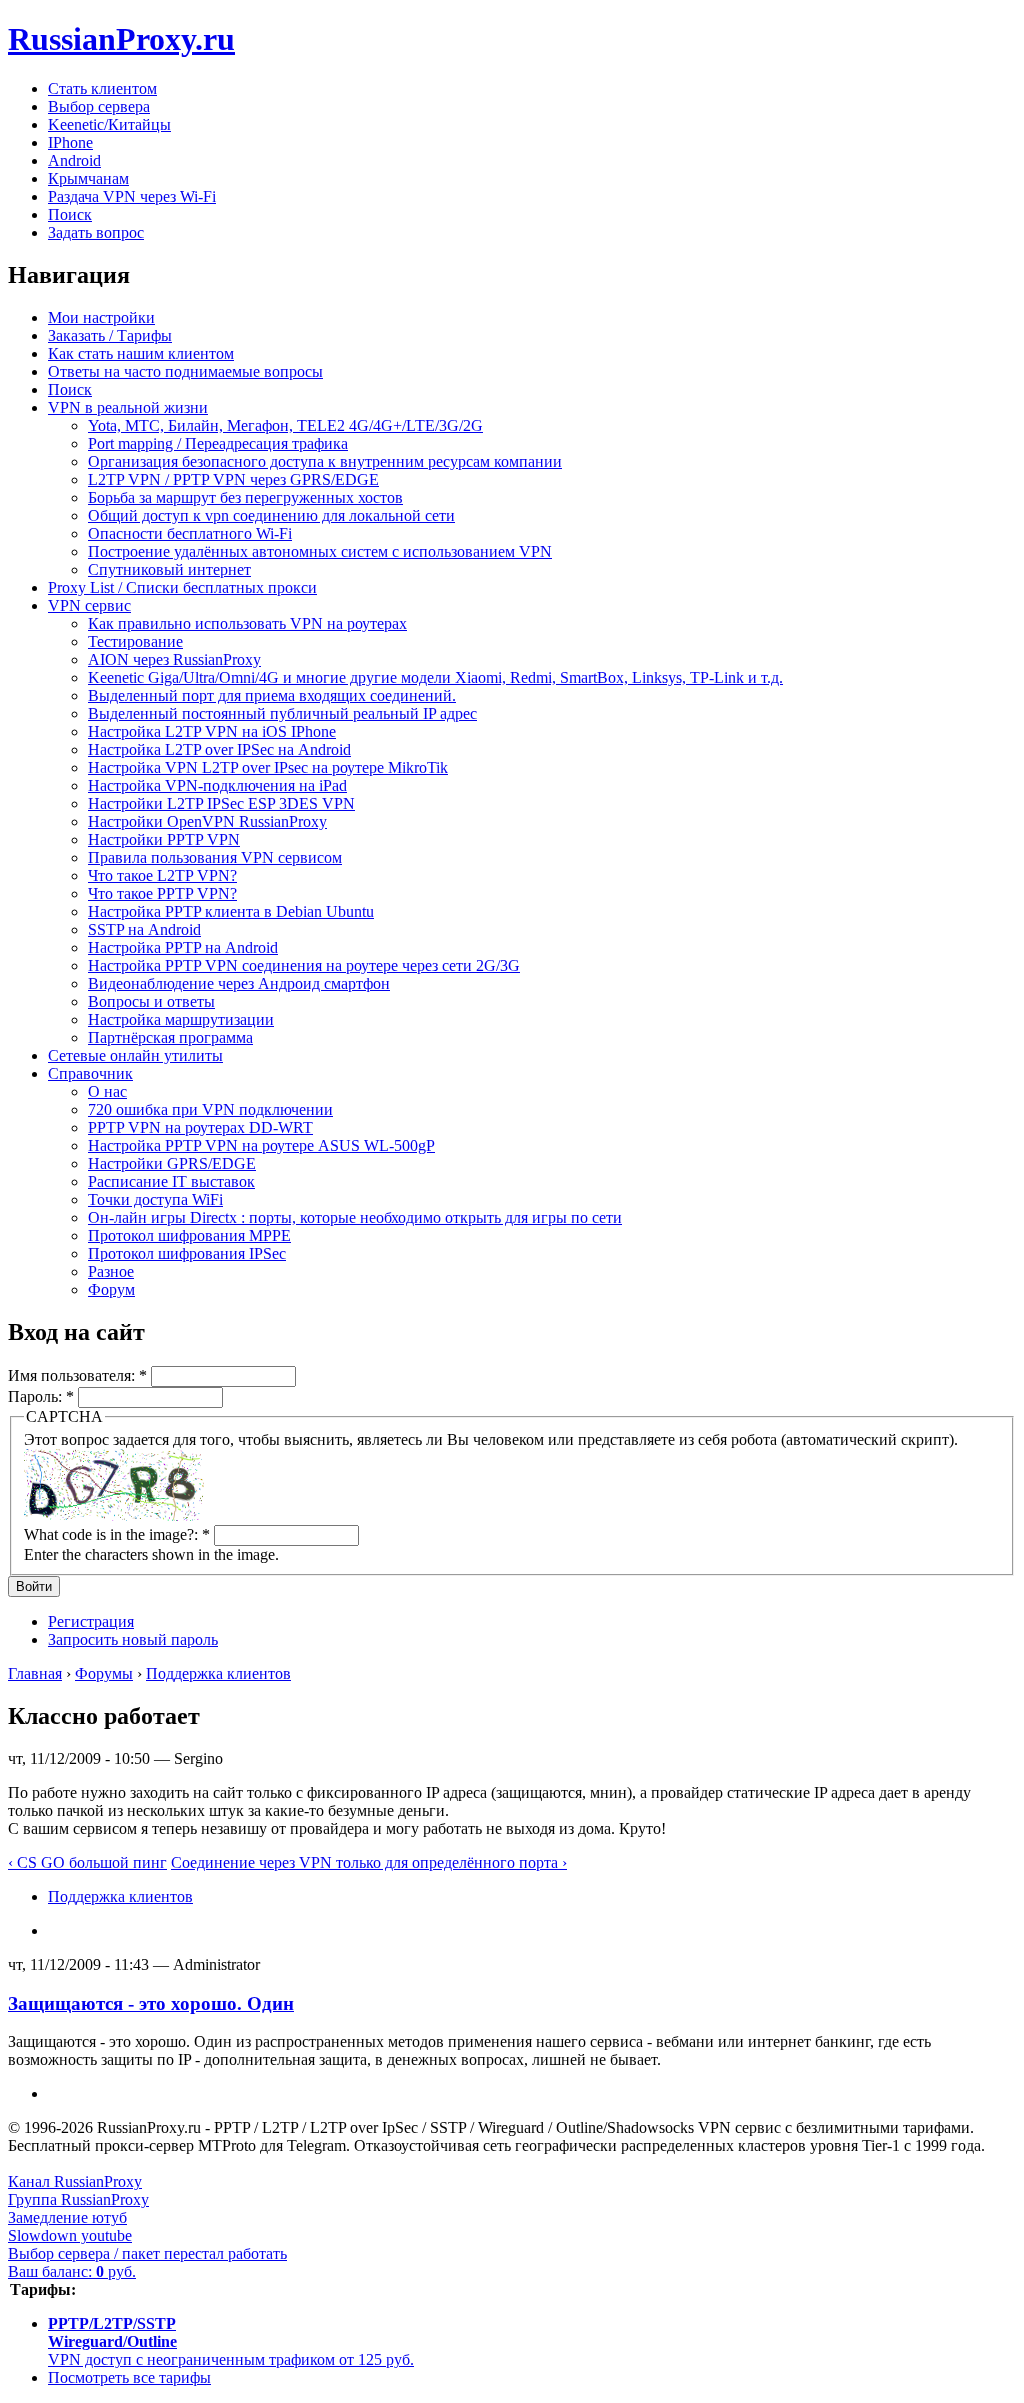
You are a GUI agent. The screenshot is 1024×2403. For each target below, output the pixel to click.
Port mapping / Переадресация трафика (218, 443)
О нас (107, 1091)
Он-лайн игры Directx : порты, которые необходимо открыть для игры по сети (355, 1217)
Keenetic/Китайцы (109, 124)
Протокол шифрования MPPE (189, 1235)
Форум (111, 1289)
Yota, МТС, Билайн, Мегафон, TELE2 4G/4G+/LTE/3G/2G (285, 425)
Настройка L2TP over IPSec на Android (219, 749)
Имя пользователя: (77, 1375)
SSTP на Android (144, 929)
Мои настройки (101, 317)
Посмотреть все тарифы (129, 2377)
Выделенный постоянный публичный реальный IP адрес (282, 713)
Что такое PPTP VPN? (162, 893)
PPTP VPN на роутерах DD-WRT (200, 1127)
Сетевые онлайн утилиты (135, 1055)
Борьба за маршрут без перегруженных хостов (245, 497)
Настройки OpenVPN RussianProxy (207, 821)
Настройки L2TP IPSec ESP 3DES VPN (221, 803)
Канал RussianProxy (75, 2181)
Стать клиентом (102, 88)
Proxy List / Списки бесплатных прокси (182, 587)
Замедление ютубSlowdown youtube (70, 2226)
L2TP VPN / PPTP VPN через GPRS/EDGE (233, 479)
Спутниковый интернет (169, 569)
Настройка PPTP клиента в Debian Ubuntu (231, 911)
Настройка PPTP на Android (183, 947)
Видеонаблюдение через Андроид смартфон (239, 983)
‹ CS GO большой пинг (87, 1862)
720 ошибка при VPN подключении (210, 1109)
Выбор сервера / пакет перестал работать (147, 2253)
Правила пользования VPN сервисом (215, 857)
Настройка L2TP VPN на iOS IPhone (212, 731)
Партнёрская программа (170, 1037)
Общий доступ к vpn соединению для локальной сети (271, 515)
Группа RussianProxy (78, 2199)
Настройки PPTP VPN (164, 839)
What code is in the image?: (117, 1534)
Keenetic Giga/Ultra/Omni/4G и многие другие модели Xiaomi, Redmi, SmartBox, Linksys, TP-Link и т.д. (435, 677)
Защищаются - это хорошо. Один (151, 2003)
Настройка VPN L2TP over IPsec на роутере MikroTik (268, 767)
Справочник (90, 1073)
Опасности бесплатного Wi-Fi (190, 533)
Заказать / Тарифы (110, 335)
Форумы (104, 1673)
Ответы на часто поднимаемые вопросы (185, 371)
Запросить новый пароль (133, 1639)
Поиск (70, 214)
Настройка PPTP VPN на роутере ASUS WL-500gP (261, 1145)
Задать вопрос (96, 232)
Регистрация (91, 1621)
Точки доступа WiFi (155, 1199)
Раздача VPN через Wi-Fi (132, 196)
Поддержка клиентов (218, 1673)
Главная (35, 1673)
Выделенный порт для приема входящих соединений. (272, 695)
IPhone (70, 142)
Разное (111, 1271)
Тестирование (135, 641)
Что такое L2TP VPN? (162, 875)
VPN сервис (89, 605)
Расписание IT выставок (171, 1181)
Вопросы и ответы (151, 1001)
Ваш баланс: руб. (72, 2271)
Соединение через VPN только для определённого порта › (369, 1862)
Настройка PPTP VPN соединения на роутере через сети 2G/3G (304, 965)
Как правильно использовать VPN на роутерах (247, 623)
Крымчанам (88, 178)
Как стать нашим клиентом (141, 353)
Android (74, 160)
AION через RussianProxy (174, 659)
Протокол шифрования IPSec (187, 1253)
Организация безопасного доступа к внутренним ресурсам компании (325, 461)
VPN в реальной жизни (128, 407)
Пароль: (41, 1396)
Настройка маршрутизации (181, 1019)
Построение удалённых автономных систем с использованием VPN (320, 551)
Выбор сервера (99, 106)
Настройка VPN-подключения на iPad (217, 785)
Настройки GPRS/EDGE (172, 1163)
